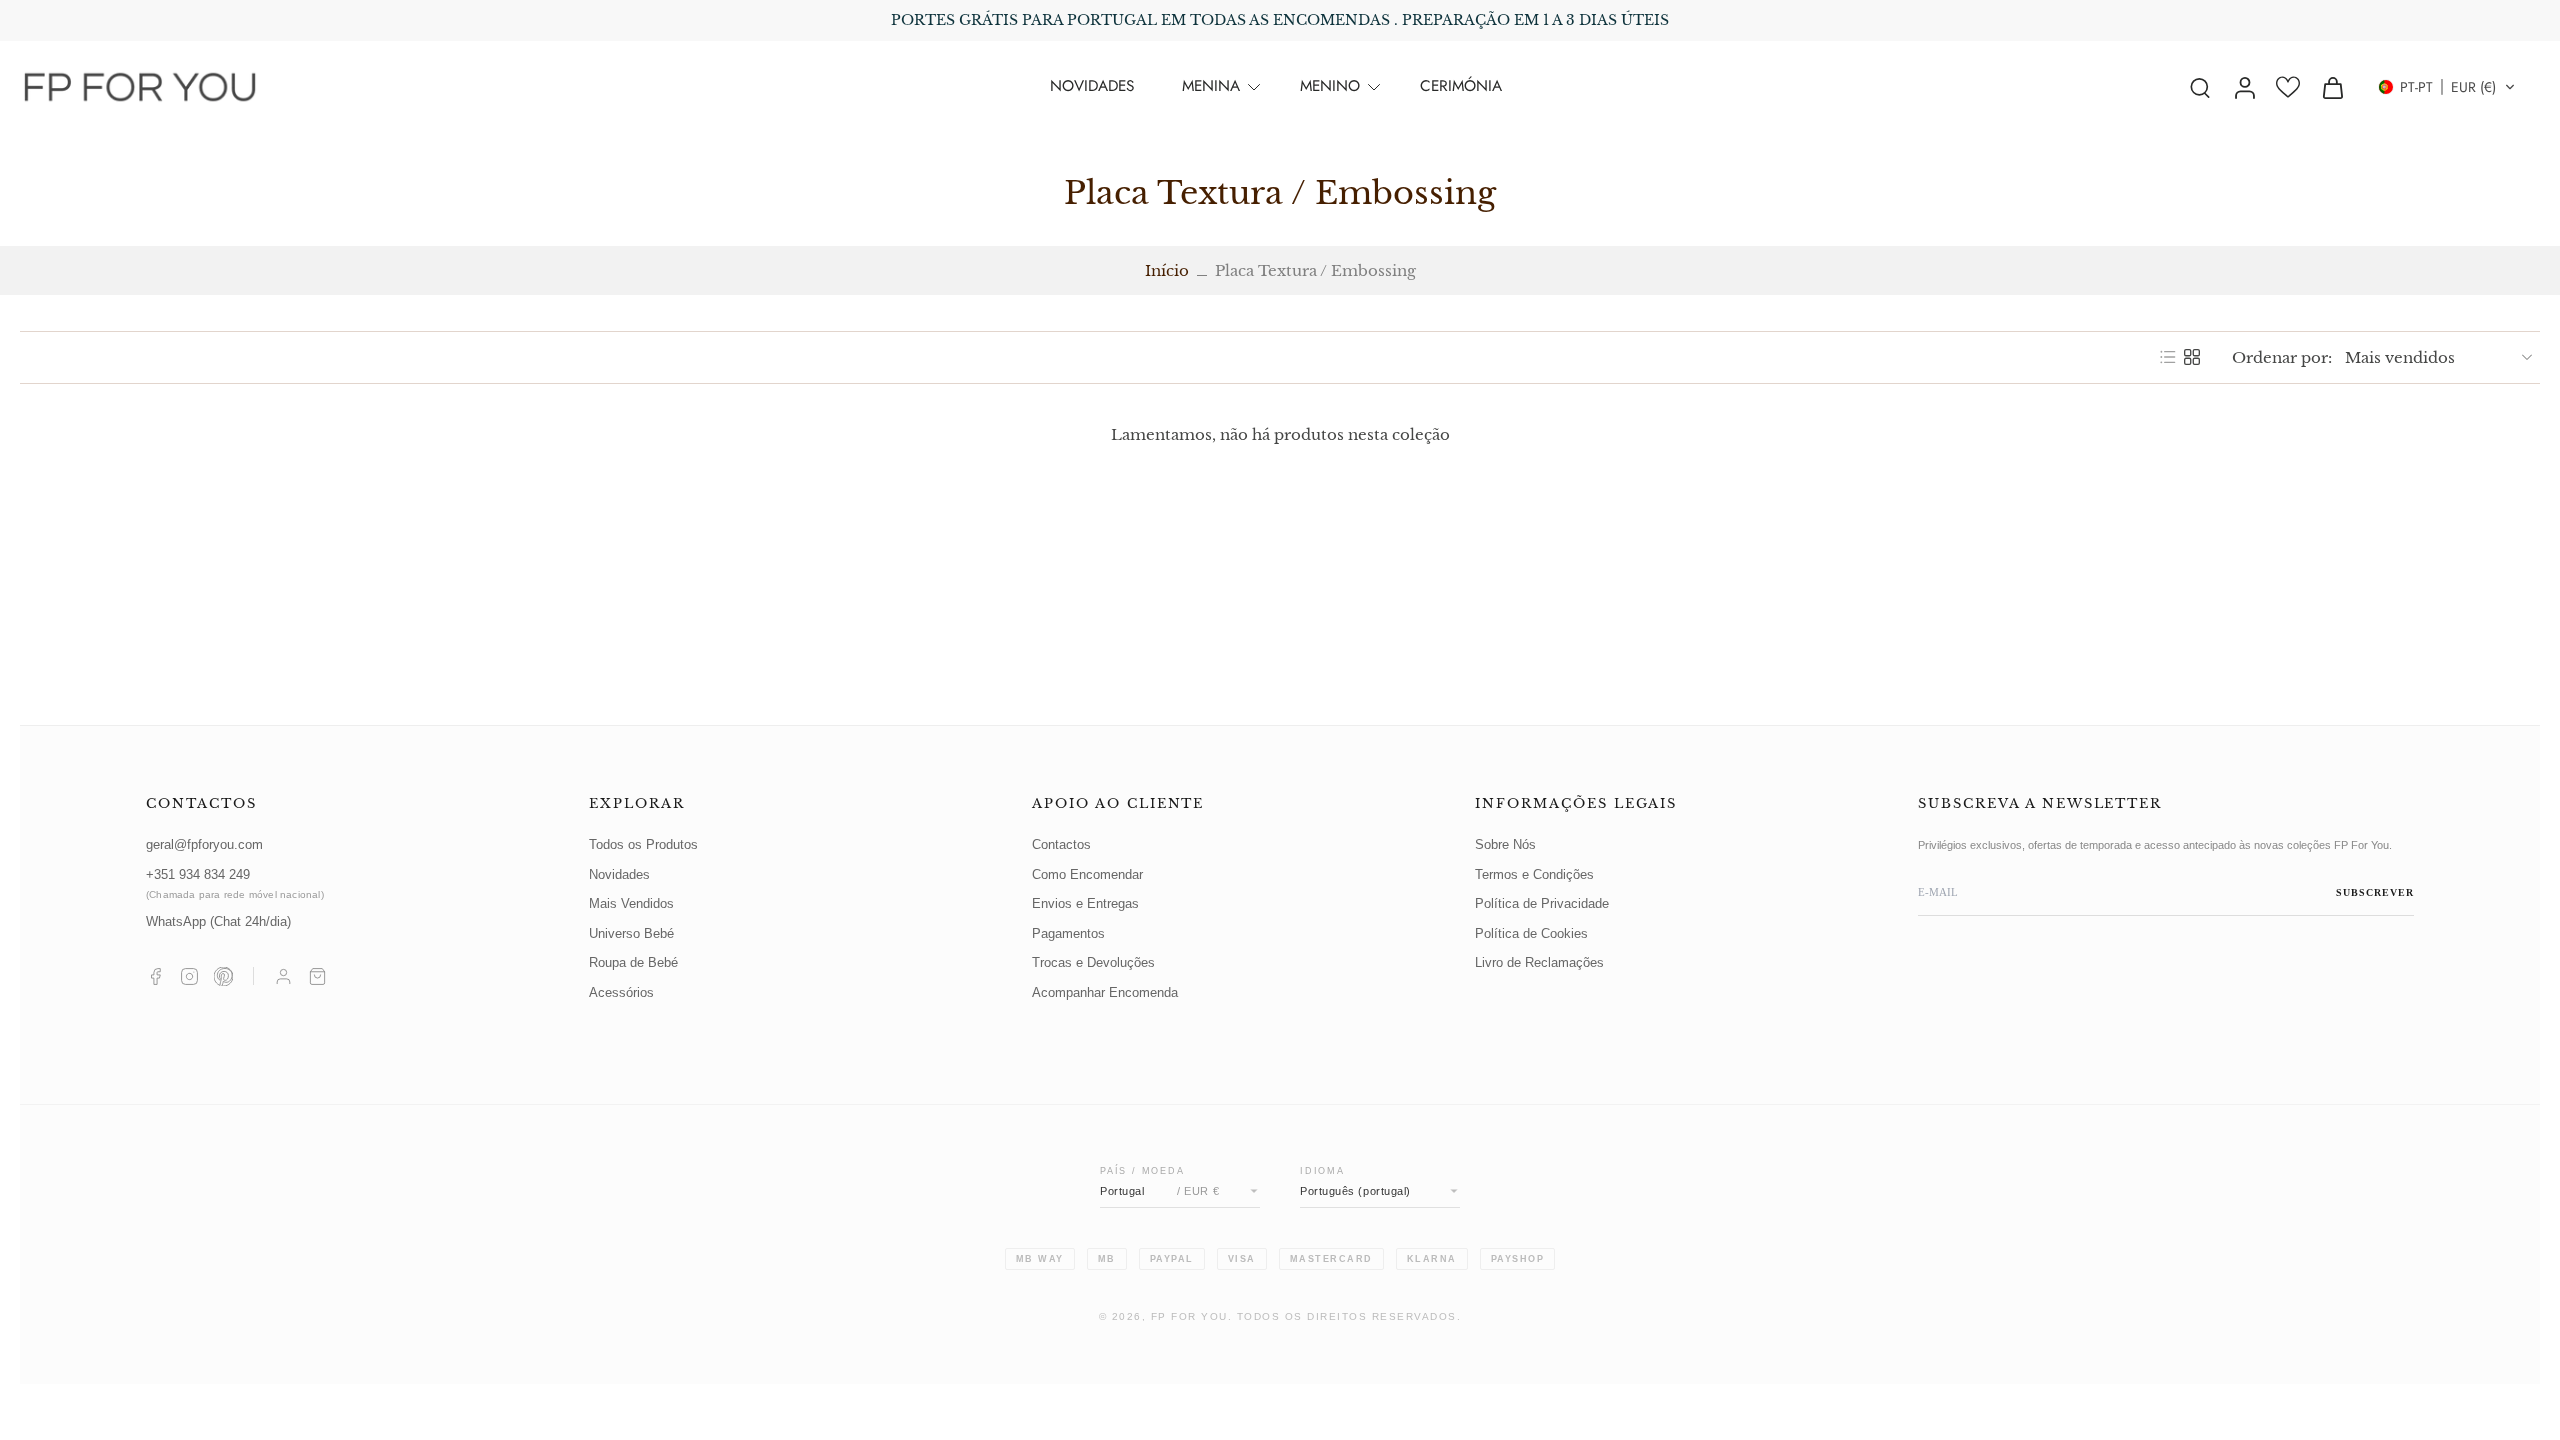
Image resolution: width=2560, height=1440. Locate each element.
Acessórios (621, 993)
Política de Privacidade (1542, 904)
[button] (2447, 87)
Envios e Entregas (1085, 904)
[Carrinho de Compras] (317, 976)
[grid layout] (2192, 357)
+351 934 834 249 (235, 884)
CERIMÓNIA (1461, 86)
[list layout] (2168, 357)
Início (1167, 270)
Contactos (1061, 845)
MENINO (1330, 86)
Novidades (619, 875)
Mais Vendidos (631, 904)
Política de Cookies (1531, 934)
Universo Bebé (631, 934)
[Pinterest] (223, 976)
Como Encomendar (1087, 875)
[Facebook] (155, 976)
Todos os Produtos (643, 845)
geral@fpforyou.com (204, 845)
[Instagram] (189, 976)
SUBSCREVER (2375, 892)
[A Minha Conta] (283, 976)
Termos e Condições (1534, 875)
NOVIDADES (1092, 86)
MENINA (1211, 86)
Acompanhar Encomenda (1105, 993)
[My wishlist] (2288, 87)
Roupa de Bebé (633, 963)
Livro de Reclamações (1539, 963)
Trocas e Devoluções (1093, 963)
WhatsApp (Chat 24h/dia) (218, 922)
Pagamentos (1068, 934)
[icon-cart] (2332, 87)
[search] (2200, 87)
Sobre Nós (1505, 845)
